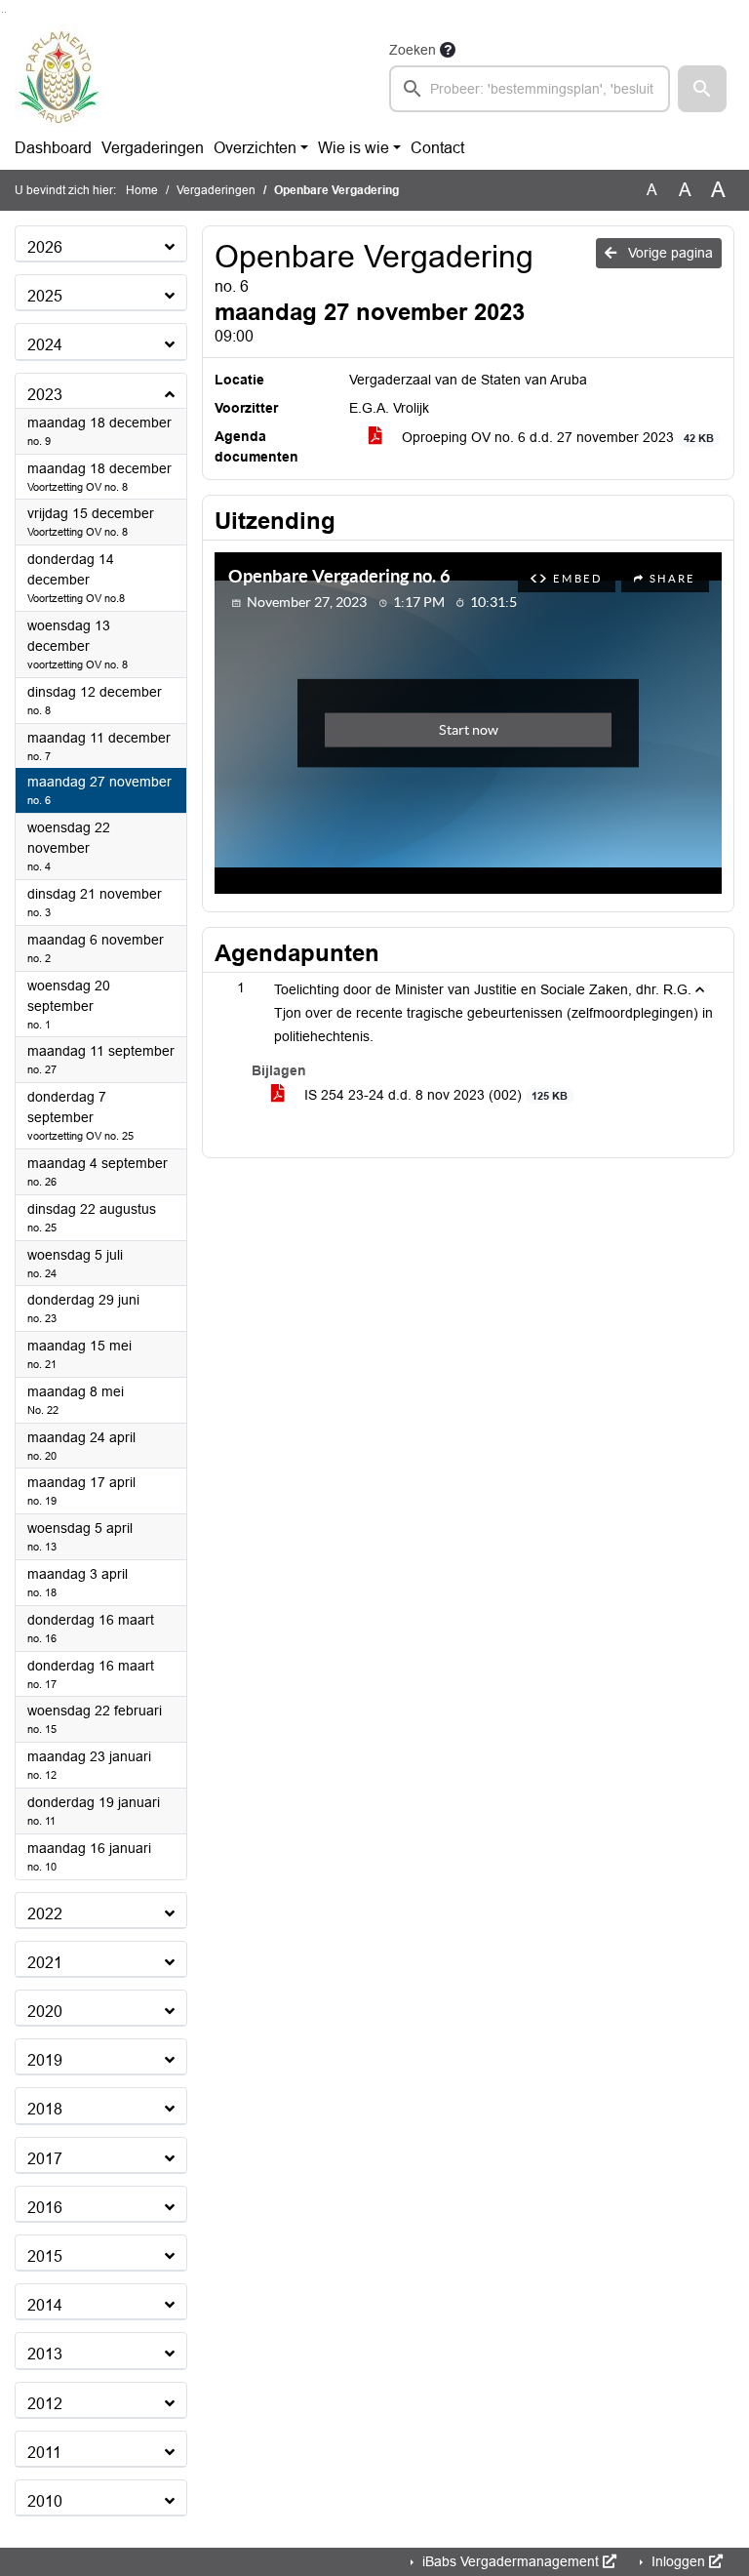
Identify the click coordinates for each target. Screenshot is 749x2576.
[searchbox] (530, 89)
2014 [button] (45, 2305)
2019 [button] (45, 2060)
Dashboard (53, 148)
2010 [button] (45, 2501)
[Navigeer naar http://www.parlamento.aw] (59, 75)
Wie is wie (354, 148)
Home (142, 190)
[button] (702, 89)
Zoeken (413, 50)
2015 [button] (45, 2256)
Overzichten (255, 148)
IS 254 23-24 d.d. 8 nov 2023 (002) (434, 1095)
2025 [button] (45, 296)
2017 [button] (45, 2159)
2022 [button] (45, 1914)
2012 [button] (45, 2404)
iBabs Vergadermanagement (511, 2561)
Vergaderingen (153, 148)
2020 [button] (45, 2012)
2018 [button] (45, 2109)
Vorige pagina (669, 253)
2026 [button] (45, 247)
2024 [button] (45, 345)
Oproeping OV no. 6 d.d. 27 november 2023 (556, 437)
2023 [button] (45, 395)
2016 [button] (45, 2208)
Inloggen (678, 2561)
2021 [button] (45, 1963)
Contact (437, 148)
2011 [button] (44, 2453)
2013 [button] (45, 2354)
